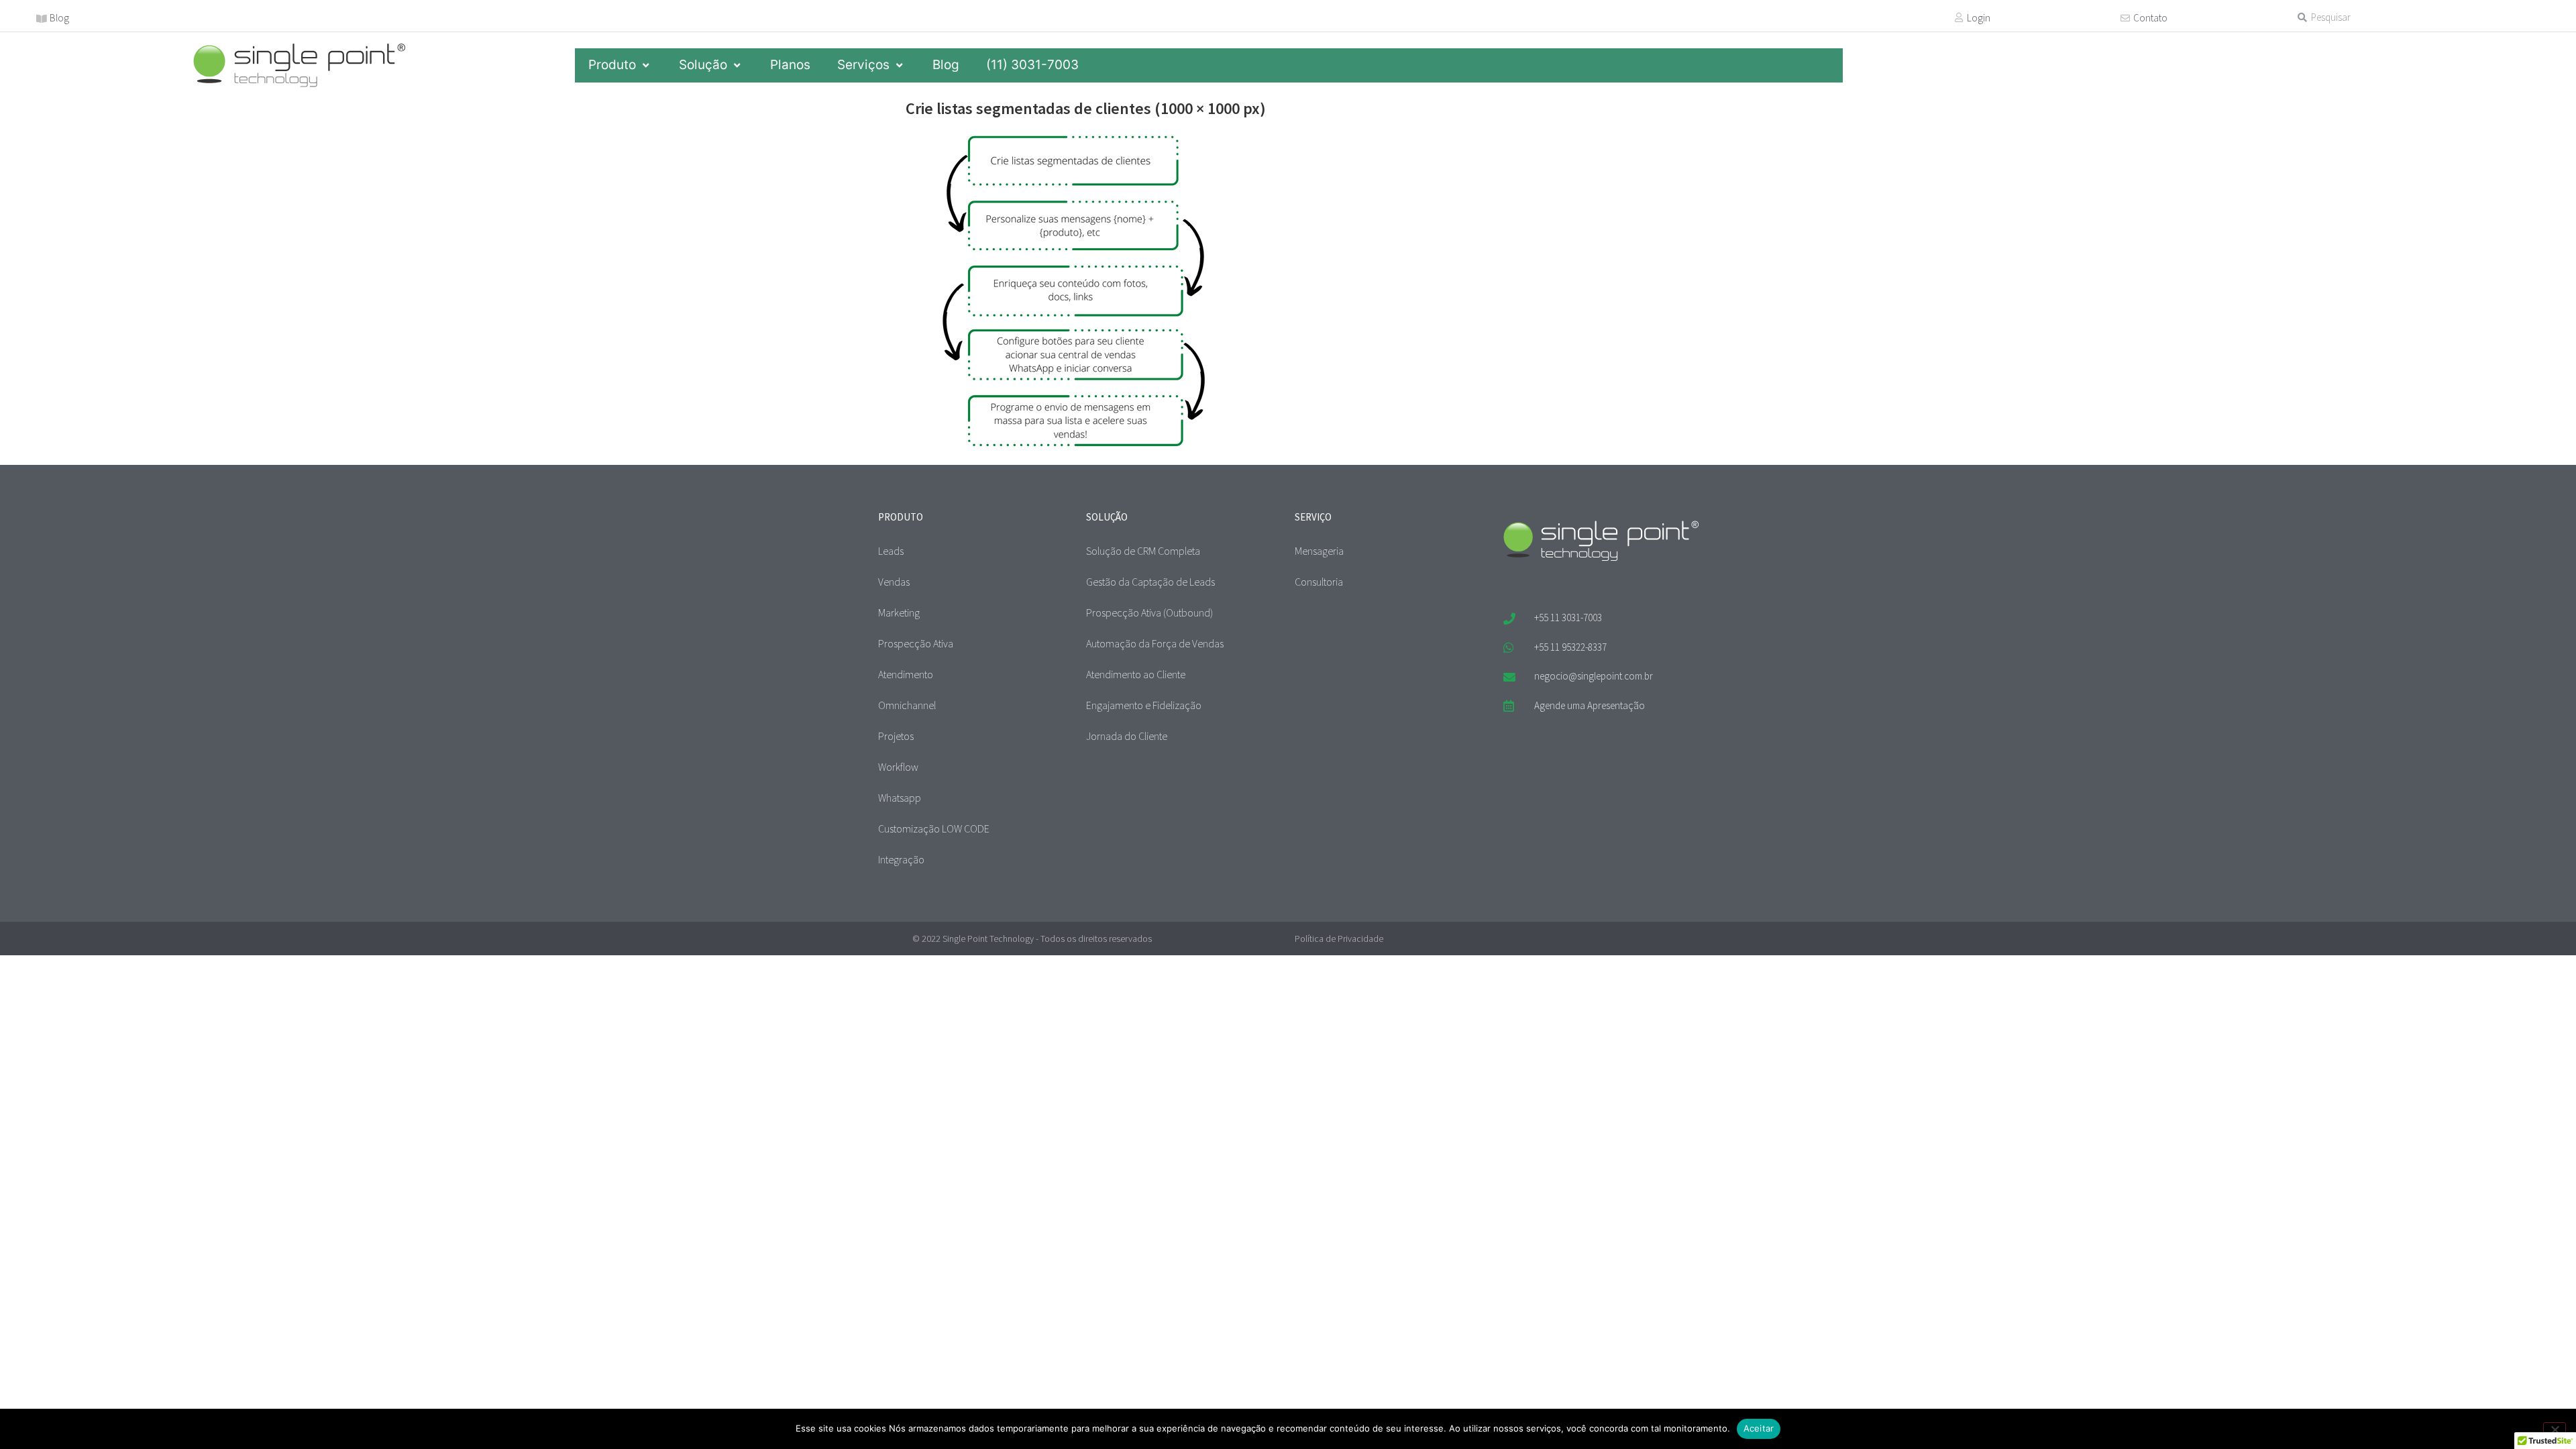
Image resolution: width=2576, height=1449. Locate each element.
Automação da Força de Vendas (1155, 643)
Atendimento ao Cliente (1136, 674)
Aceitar (1759, 1428)
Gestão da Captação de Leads (1150, 582)
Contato (2150, 18)
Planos (790, 65)
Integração (901, 859)
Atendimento (906, 674)
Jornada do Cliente (1127, 736)
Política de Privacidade (1339, 938)
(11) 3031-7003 (1032, 65)
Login (1979, 18)
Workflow (898, 767)
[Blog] (42, 19)
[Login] (1959, 17)
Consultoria (1319, 582)
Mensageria (1319, 551)
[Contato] (2125, 18)
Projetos (896, 736)
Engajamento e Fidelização (1144, 705)
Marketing (899, 612)
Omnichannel (907, 705)
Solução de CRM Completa (1143, 551)
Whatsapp (900, 798)
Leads (891, 551)
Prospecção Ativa (916, 643)
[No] (2555, 1428)
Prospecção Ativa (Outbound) (1149, 612)
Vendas (894, 582)
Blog (59, 18)
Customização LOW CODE (934, 828)
